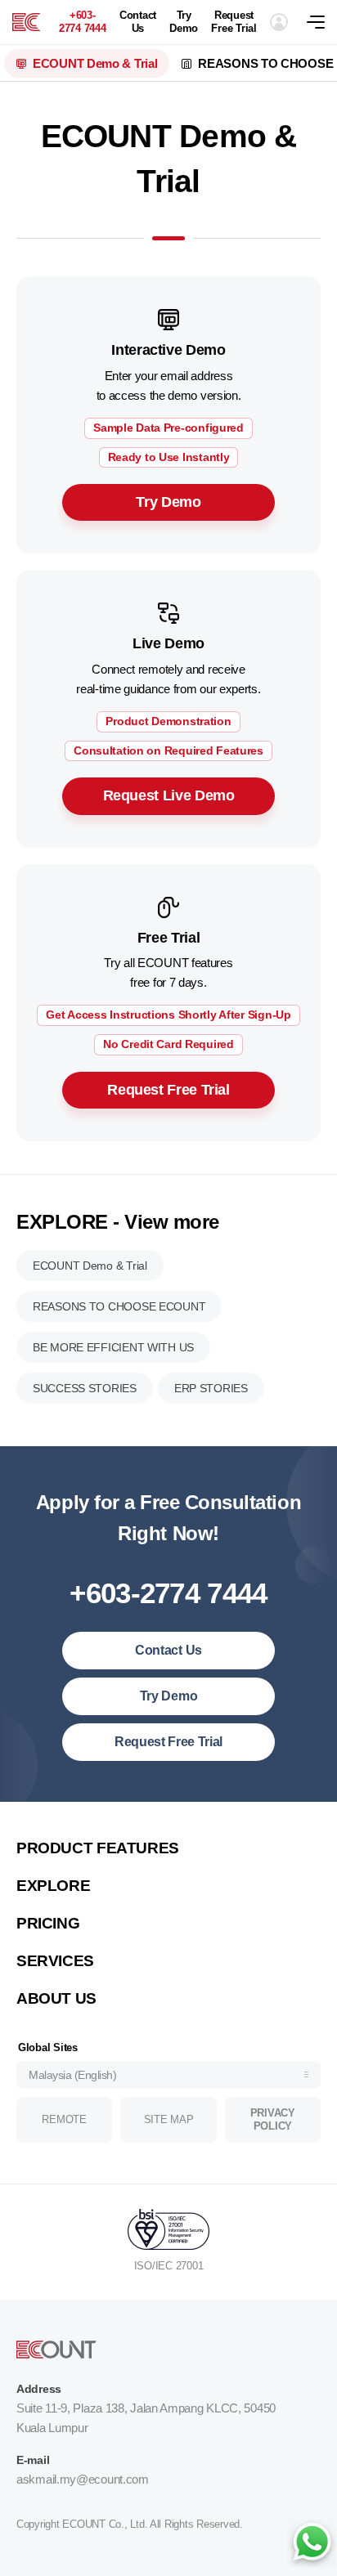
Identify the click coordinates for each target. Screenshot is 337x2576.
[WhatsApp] (312, 2543)
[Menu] (322, 22)
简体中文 (56, 1824)
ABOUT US (56, 1998)
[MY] (26, 22)
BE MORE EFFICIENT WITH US (113, 1347)
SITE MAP (169, 2119)
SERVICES (55, 1961)
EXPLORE (53, 1886)
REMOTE (64, 2119)
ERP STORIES (211, 1388)
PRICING (48, 1923)
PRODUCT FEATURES (98, 1848)
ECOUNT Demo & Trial (95, 63)
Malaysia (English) (72, 2075)
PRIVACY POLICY (273, 2119)
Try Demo (184, 22)
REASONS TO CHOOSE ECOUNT (119, 1306)
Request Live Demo (169, 795)
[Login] (279, 22)
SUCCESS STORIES (85, 1388)
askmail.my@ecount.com (83, 2479)
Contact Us (138, 22)
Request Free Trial (234, 22)
